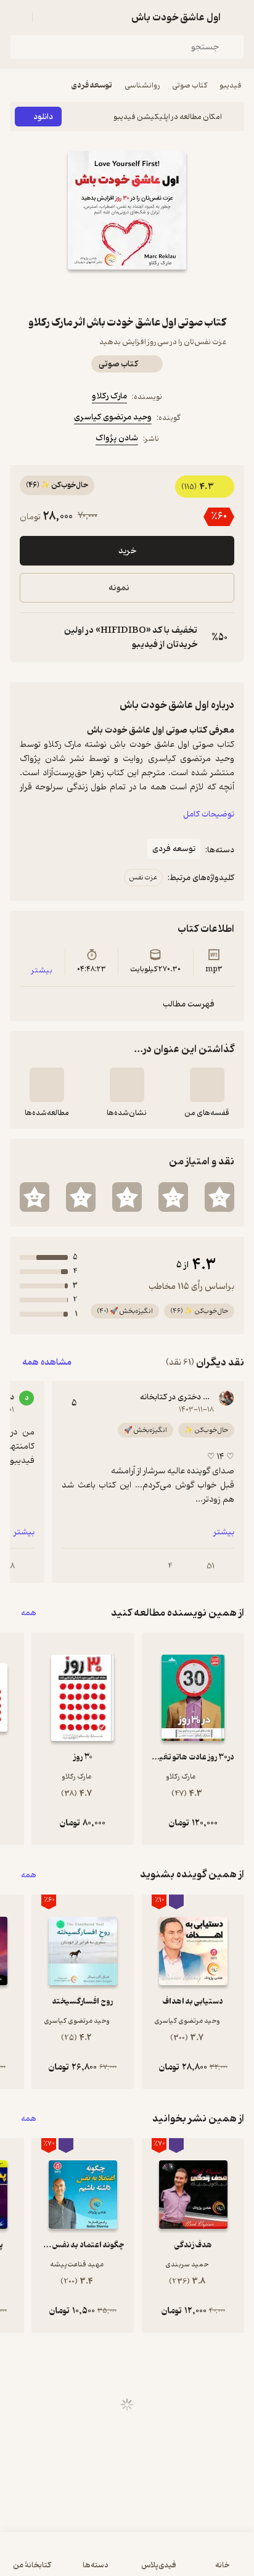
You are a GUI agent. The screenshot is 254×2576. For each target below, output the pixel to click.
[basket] (47, 17)
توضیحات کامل (209, 814)
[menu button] (17, 17)
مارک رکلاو (109, 396)
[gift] (127, 292)
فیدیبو (231, 85)
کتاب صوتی (190, 85)
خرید (127, 551)
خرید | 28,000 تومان (127, 2560)
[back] (237, 17)
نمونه (119, 588)
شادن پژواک (117, 438)
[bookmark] (157, 292)
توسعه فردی (92, 85)
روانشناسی (142, 85)
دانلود (43, 117)
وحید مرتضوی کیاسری (113, 417)
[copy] (30, 638)
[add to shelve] (207, 1085)
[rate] (219, 1197)
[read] (47, 1085)
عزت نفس (143, 878)
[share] (97, 292)
